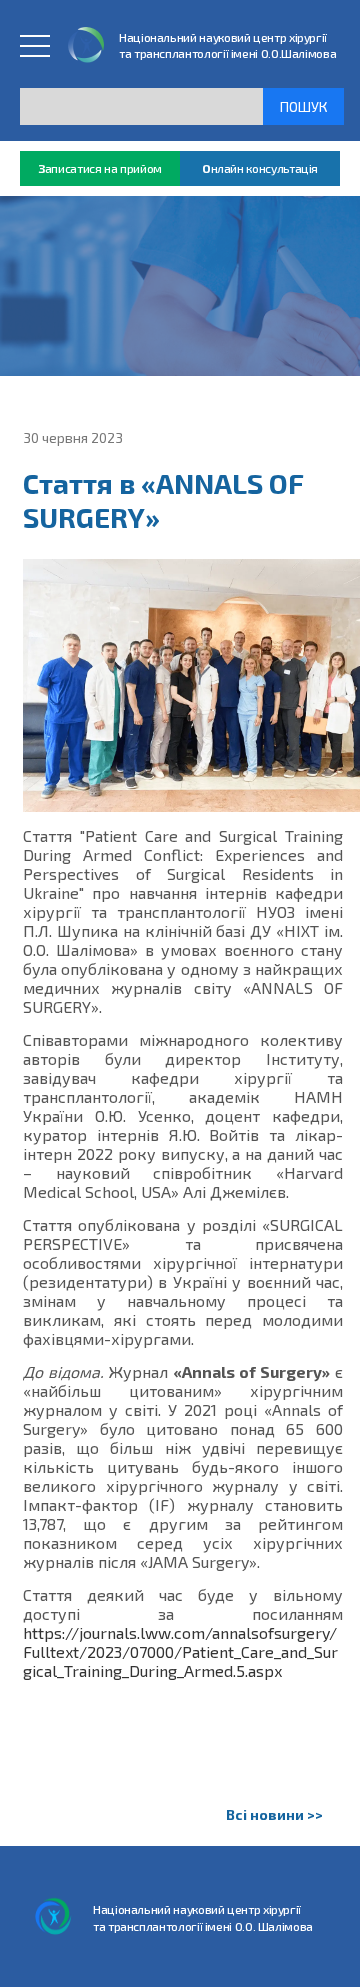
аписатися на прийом (100, 168)
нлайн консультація (260, 168)
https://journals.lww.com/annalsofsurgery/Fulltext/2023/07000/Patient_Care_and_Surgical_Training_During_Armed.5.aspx (180, 1651)
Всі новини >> (274, 1814)
